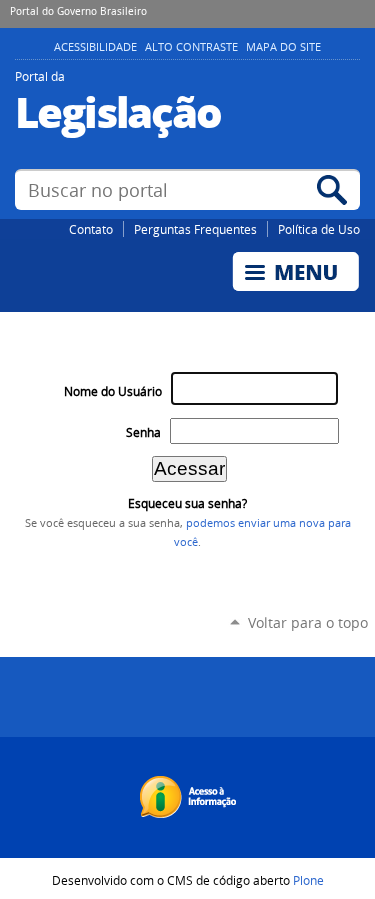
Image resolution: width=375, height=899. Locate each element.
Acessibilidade (95, 47)
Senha (143, 432)
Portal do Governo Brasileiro (78, 11)
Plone (308, 880)
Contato (91, 229)
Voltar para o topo (308, 622)
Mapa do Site (283, 47)
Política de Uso (319, 229)
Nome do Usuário (113, 391)
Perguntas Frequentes (195, 229)
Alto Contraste (191, 47)
